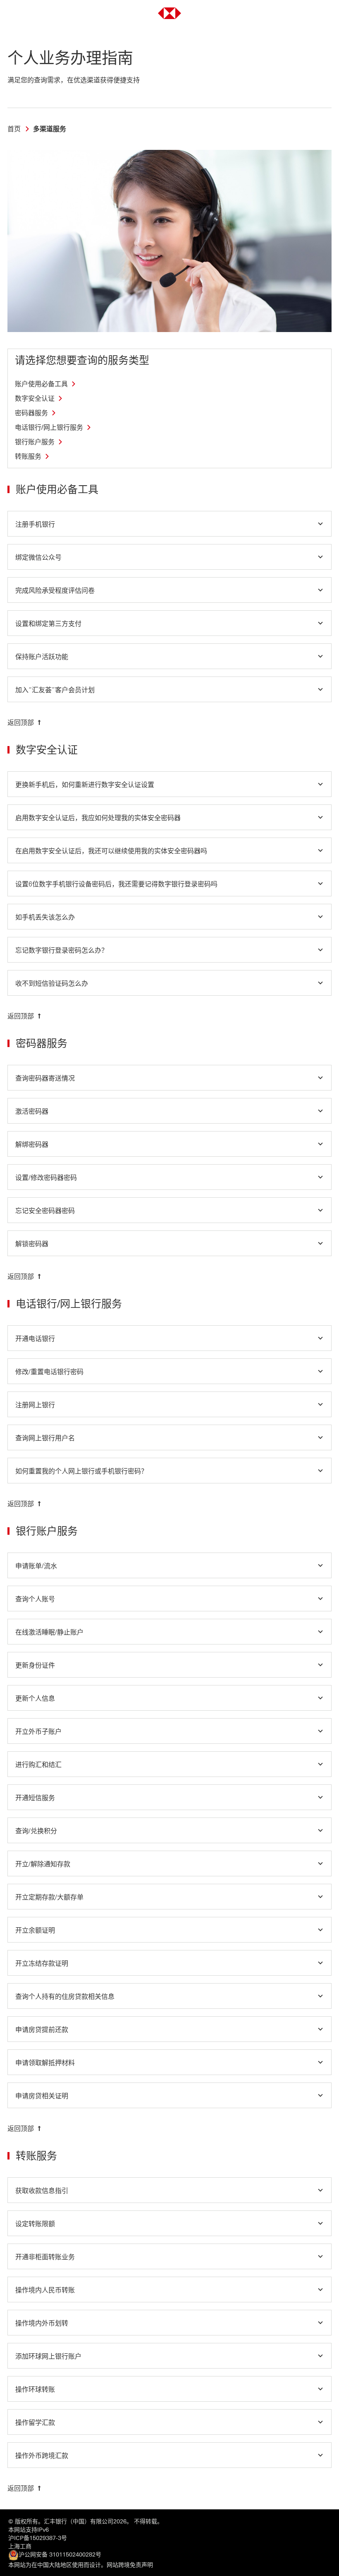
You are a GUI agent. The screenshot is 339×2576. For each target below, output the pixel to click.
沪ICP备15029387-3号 (38, 2538)
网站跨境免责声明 (130, 2565)
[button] (169, 524)
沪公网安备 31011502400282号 (60, 2555)
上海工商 (20, 2546)
